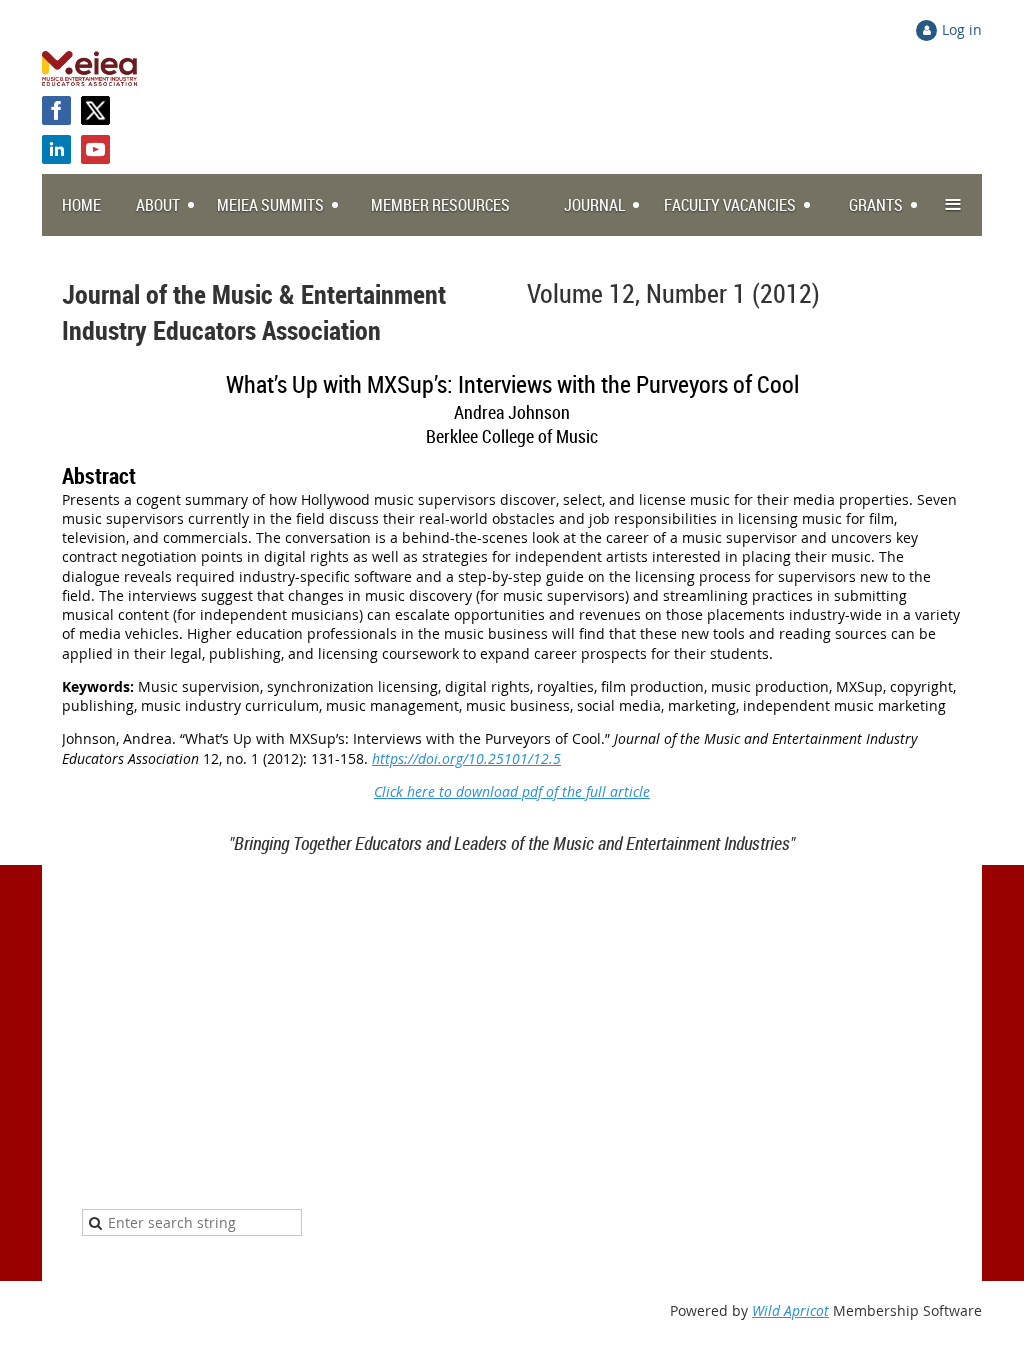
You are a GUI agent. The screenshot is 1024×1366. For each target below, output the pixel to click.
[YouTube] (95, 149)
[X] (95, 110)
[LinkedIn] (56, 149)
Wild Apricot (790, 1310)
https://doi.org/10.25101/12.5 (466, 758)
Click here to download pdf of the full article (512, 791)
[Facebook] (56, 110)
